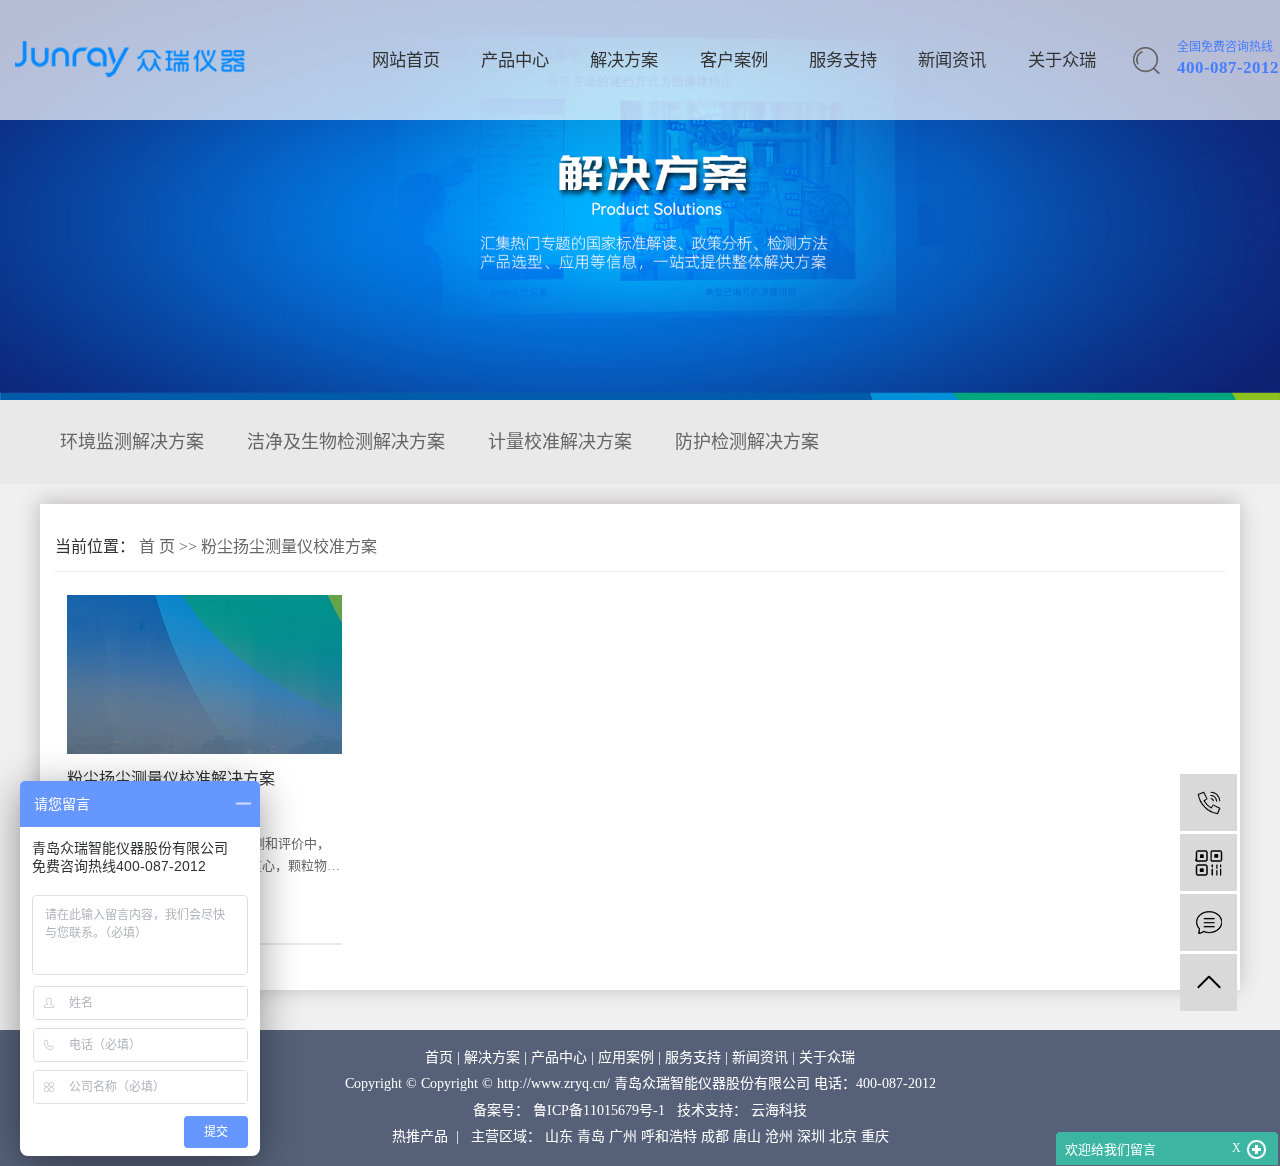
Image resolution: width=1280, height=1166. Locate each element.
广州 (623, 1136)
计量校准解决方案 (560, 442)
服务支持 (843, 60)
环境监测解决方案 (132, 442)
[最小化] (1256, 1150)
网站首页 (406, 60)
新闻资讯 (952, 60)
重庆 (875, 1136)
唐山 (747, 1136)
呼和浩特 (669, 1136)
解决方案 (624, 60)
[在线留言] (1208, 922)
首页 (439, 1057)
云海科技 (779, 1110)
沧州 (779, 1136)
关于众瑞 (1062, 60)
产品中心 (515, 60)
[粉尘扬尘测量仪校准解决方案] (204, 674)
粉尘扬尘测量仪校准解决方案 (171, 778)
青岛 (591, 1136)
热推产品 (420, 1136)
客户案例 (734, 60)
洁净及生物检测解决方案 (346, 442)
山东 (559, 1136)
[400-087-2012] (1208, 802)
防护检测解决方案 (747, 442)
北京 (843, 1136)
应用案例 (626, 1057)
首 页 (157, 546)
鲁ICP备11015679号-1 (599, 1110)
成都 (715, 1136)
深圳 (811, 1136)
